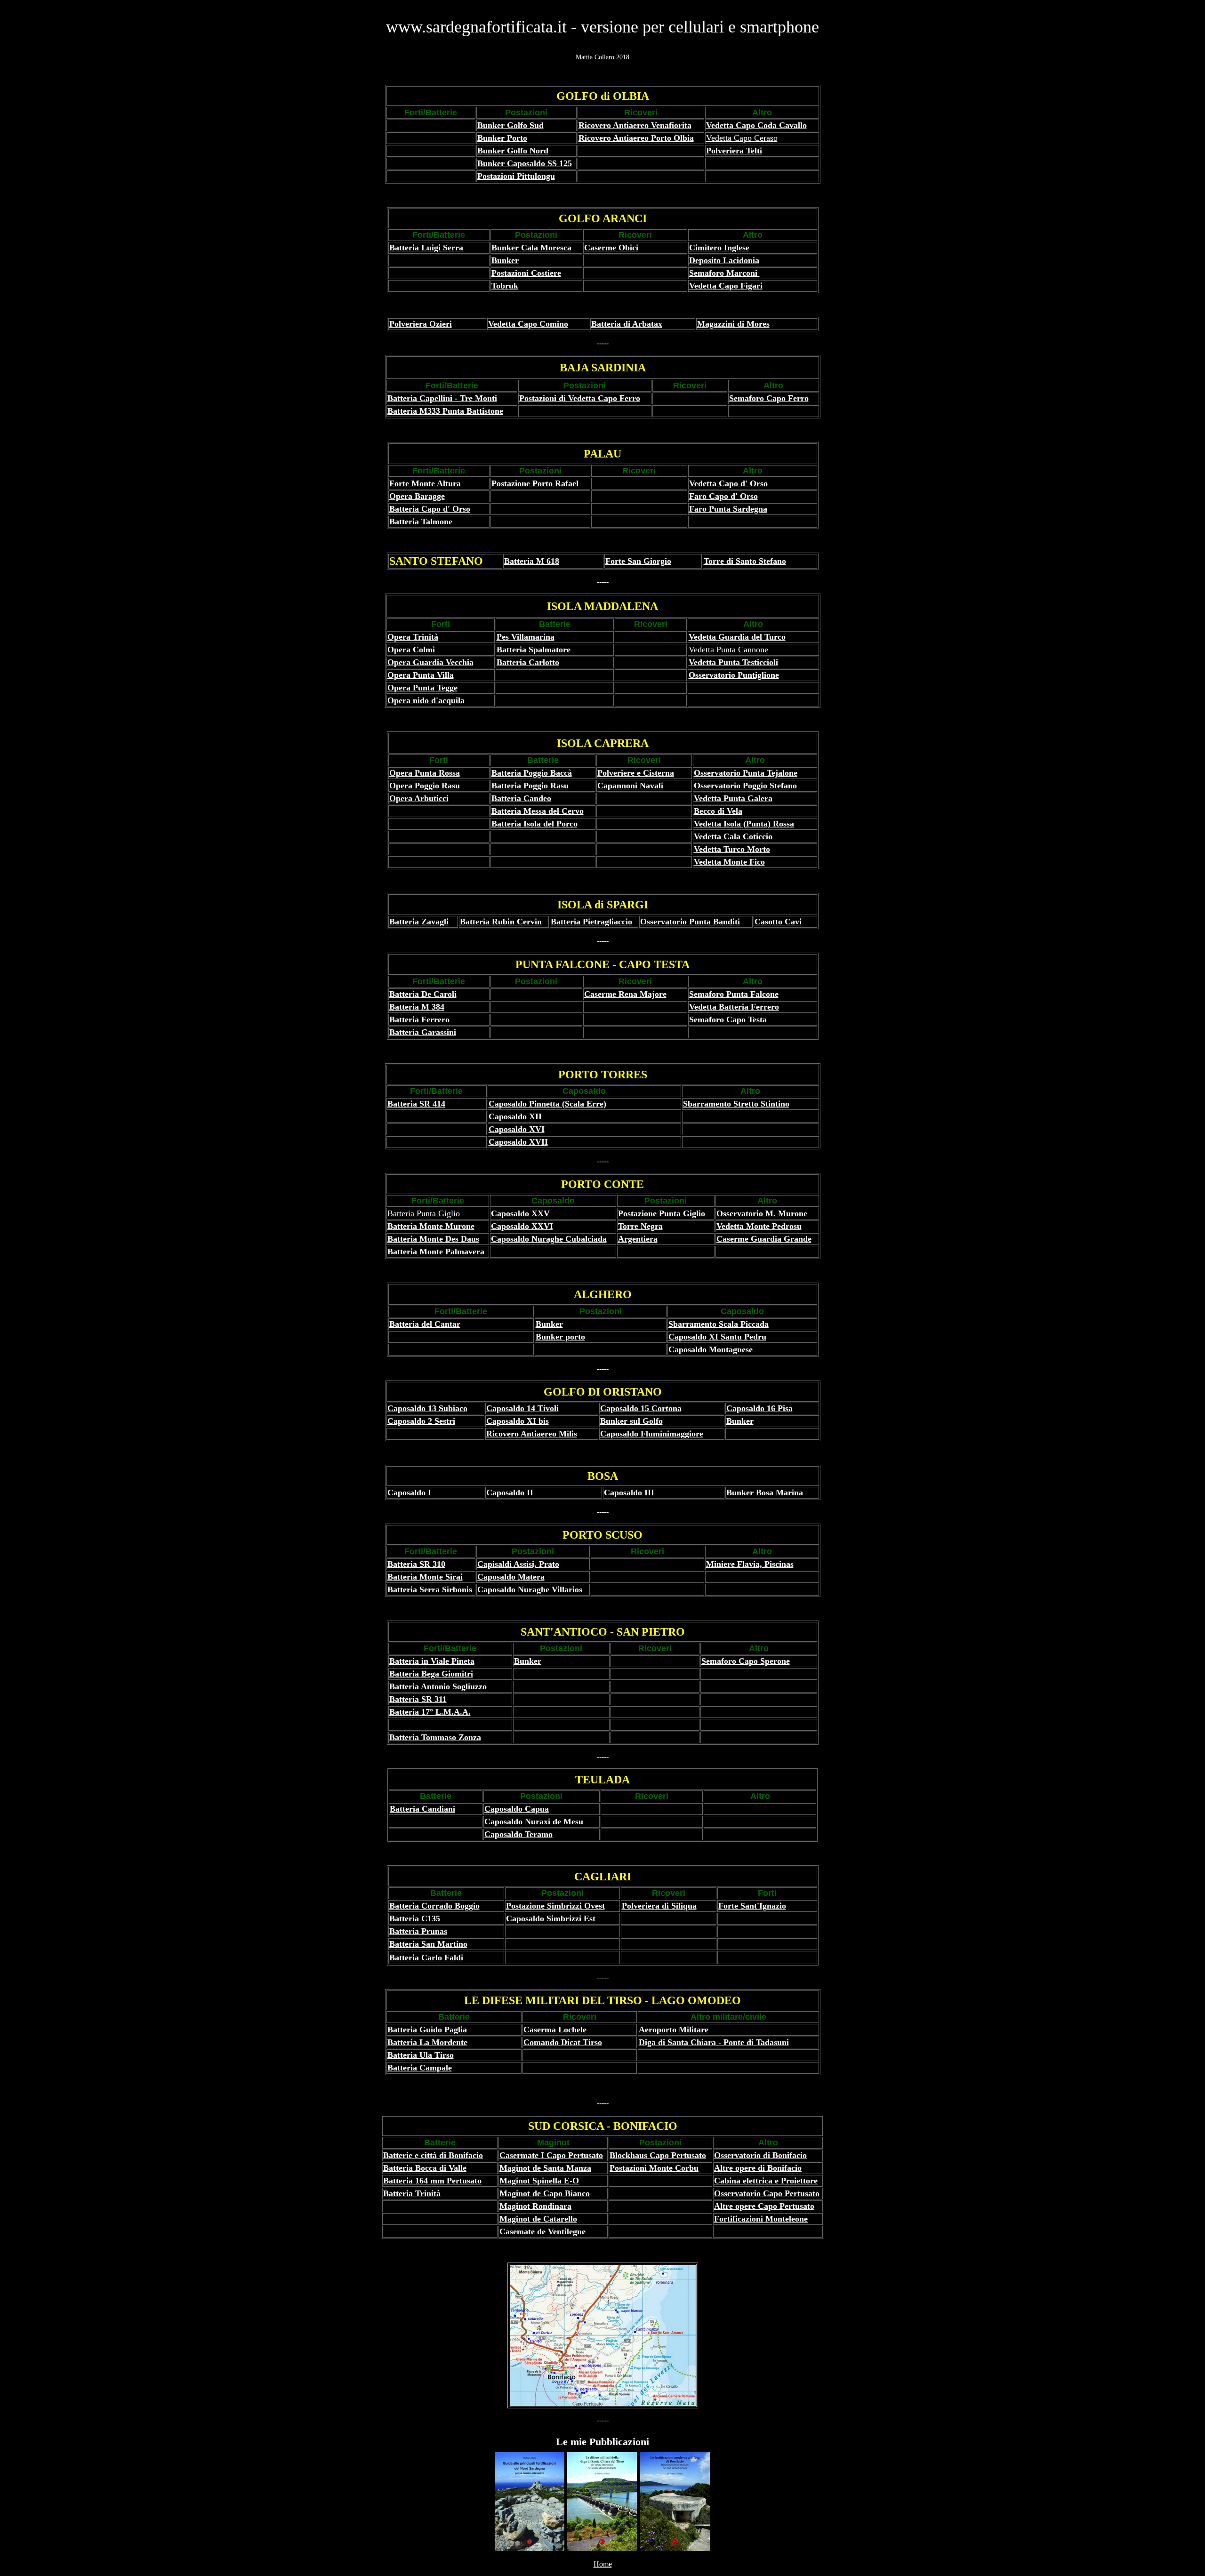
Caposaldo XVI (517, 1129)
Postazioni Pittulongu (516, 176)
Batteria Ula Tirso (421, 2055)
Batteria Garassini (423, 1032)
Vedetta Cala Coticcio (733, 836)
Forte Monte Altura (425, 483)
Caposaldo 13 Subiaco (427, 1408)
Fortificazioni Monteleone (761, 2219)
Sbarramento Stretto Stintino (736, 1104)
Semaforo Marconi (724, 273)
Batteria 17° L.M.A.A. (430, 1712)
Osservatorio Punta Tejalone (746, 773)
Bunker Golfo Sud (510, 125)
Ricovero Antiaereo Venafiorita (635, 125)
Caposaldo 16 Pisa (759, 1408)
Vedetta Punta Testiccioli (733, 662)
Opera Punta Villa (421, 675)
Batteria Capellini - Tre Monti (442, 398)
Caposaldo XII (515, 1116)
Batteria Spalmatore (534, 650)
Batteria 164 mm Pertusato (432, 2181)
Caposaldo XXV (520, 1213)
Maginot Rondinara (535, 2206)
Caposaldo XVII (518, 1142)
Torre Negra (640, 1226)
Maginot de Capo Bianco (545, 2193)
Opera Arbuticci (419, 798)
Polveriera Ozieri (421, 324)
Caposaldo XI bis (518, 1421)
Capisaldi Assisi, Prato (518, 1564)
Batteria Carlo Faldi (426, 1958)
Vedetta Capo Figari (726, 286)
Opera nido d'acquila (426, 700)
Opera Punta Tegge (422, 688)
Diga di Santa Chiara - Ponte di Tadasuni (714, 2042)
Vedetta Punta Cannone (728, 650)
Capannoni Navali (630, 786)
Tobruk (505, 286)
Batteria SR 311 (418, 1699)
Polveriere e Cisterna (636, 773)
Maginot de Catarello (538, 2219)
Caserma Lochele (555, 2030)
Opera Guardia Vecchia (430, 662)
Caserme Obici (611, 248)
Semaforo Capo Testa (728, 1019)
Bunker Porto (502, 138)
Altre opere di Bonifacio (758, 2168)
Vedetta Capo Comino (528, 324)
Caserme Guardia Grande (764, 1239)
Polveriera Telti (734, 151)
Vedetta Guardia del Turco (737, 637)
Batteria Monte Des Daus (433, 1239)
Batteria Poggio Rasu (530, 786)
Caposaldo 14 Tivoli (522, 1408)
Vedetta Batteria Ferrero (734, 1007)
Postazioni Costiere (526, 273)
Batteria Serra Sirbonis (430, 1589)
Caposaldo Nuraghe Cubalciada (549, 1239)
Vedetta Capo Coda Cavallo (756, 125)
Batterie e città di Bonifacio (433, 2155)
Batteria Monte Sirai (425, 1577)
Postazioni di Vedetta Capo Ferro (580, 398)
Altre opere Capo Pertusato (764, 2206)
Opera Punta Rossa (425, 773)
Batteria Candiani (422, 1809)
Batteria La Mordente (427, 2042)
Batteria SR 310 (416, 1564)
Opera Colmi (411, 650)
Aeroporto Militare (674, 2030)
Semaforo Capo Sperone (746, 1661)
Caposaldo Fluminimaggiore (652, 1434)
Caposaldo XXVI (522, 1226)
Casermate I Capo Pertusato (551, 2155)
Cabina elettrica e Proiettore (766, 2181)
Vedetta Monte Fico (729, 862)
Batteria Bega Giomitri (431, 1674)
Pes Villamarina (526, 637)
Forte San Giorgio (638, 561)
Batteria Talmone (421, 522)
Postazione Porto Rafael (535, 483)
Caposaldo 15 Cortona (641, 1408)
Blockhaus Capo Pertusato (658, 2155)
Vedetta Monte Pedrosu (759, 1226)
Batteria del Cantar (425, 1324)
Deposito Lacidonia (724, 260)
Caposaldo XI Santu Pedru (717, 1337)
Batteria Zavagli (419, 922)
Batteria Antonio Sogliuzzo (438, 1686)
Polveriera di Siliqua (659, 1906)
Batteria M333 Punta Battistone (445, 411)
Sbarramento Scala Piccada (719, 1324)
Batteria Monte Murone (431, 1226)
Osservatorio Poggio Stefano (745, 786)
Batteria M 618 (532, 561)
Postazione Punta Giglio (662, 1213)
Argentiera (638, 1239)
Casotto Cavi (778, 922)
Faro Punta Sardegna (728, 509)
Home (603, 2564)
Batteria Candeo (521, 798)
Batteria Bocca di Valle (425, 2168)
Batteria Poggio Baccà (532, 773)
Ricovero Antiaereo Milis (532, 1434)
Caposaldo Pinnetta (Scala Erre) (547, 1104)
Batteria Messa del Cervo (538, 811)
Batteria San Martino (428, 1944)
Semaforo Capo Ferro (769, 398)
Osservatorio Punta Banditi (690, 922)
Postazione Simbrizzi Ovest (555, 1906)
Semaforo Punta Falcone (734, 994)
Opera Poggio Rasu (425, 786)
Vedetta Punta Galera (733, 798)
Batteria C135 (415, 1918)
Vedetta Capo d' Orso (728, 483)
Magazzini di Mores (733, 324)
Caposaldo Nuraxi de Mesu (534, 1822)
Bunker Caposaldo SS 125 (525, 163)
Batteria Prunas (418, 1931)
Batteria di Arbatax (627, 324)
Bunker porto (560, 1337)
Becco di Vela (718, 811)
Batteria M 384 (417, 1007)
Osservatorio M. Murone (762, 1213)
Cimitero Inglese (719, 248)
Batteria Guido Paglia (427, 2030)
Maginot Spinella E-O (539, 2181)
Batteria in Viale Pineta (432, 1661)
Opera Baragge (417, 496)
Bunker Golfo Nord (513, 151)
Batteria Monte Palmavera (436, 1252)
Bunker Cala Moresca (531, 248)
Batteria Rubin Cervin (501, 922)
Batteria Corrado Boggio (434, 1906)
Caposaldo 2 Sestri (421, 1421)
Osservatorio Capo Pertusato (767, 2193)
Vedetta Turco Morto (732, 849)
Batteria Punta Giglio (424, 1213)
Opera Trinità (413, 637)
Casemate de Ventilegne (542, 2231)
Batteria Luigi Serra (426, 248)
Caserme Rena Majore (625, 994)
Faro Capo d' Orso (723, 496)
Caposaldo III (629, 1493)
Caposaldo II (510, 1493)
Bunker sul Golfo (631, 1421)
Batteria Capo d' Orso (430, 509)
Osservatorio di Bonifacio (760, 2155)
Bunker (505, 260)
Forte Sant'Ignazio (752, 1906)
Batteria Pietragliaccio (591, 922)
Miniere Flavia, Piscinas (750, 1564)
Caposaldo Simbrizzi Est (551, 1918)
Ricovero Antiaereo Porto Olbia (636, 138)
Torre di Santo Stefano (745, 561)
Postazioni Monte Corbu (654, 2168)
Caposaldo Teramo (518, 1834)
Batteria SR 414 (416, 1104)
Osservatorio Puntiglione (734, 675)
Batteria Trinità (412, 2193)
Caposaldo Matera (511, 1577)
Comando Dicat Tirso (563, 2042)
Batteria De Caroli (423, 994)
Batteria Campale (420, 2068)
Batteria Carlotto (528, 662)
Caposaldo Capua (517, 1809)
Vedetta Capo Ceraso (742, 138)
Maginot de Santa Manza (545, 2168)
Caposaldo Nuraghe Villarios (530, 1589)
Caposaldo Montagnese (711, 1349)
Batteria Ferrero (419, 1019)
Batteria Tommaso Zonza (435, 1737)
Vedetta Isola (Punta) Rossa (744, 824)
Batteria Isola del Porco (534, 824)
